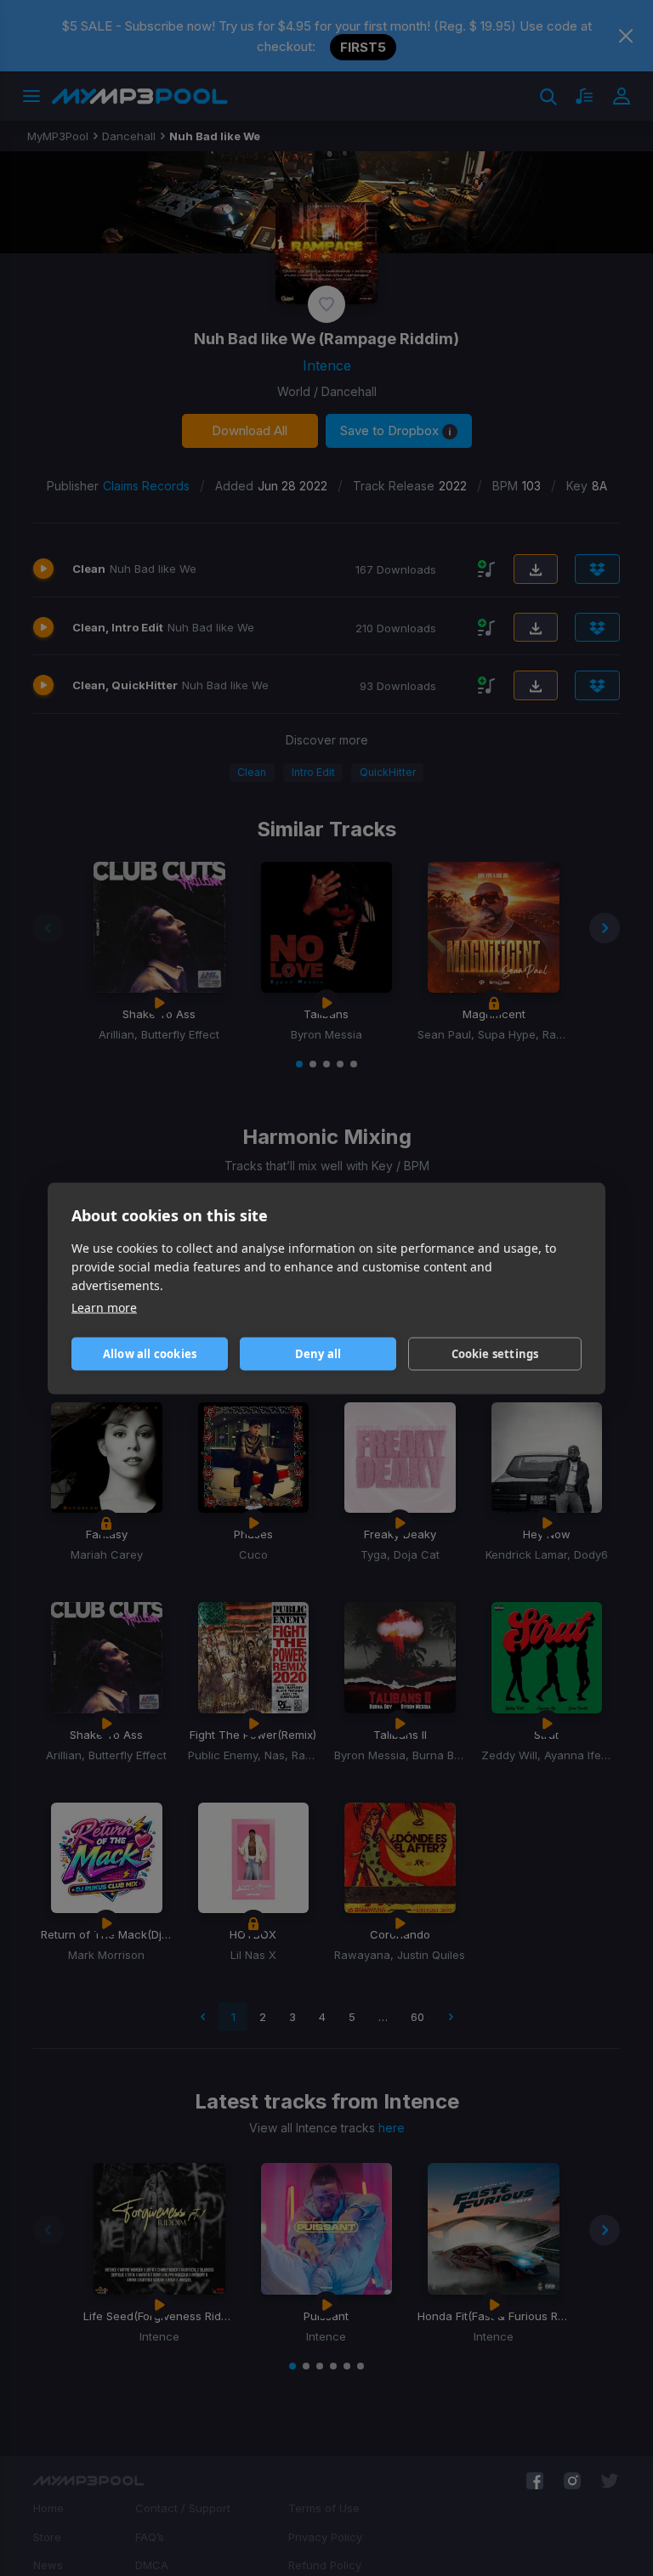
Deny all (318, 1354)
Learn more (104, 1307)
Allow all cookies (150, 1354)
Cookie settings (495, 1354)
